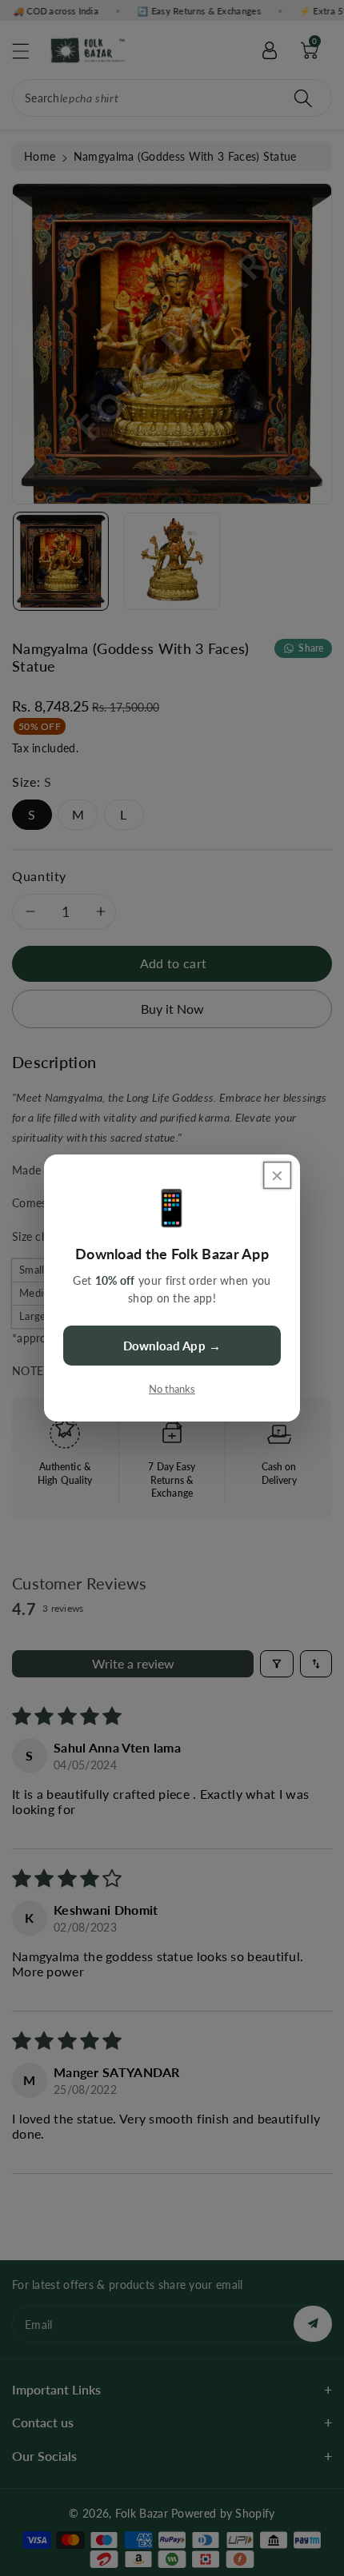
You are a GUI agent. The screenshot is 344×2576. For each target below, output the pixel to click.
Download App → (172, 1346)
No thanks (172, 1389)
